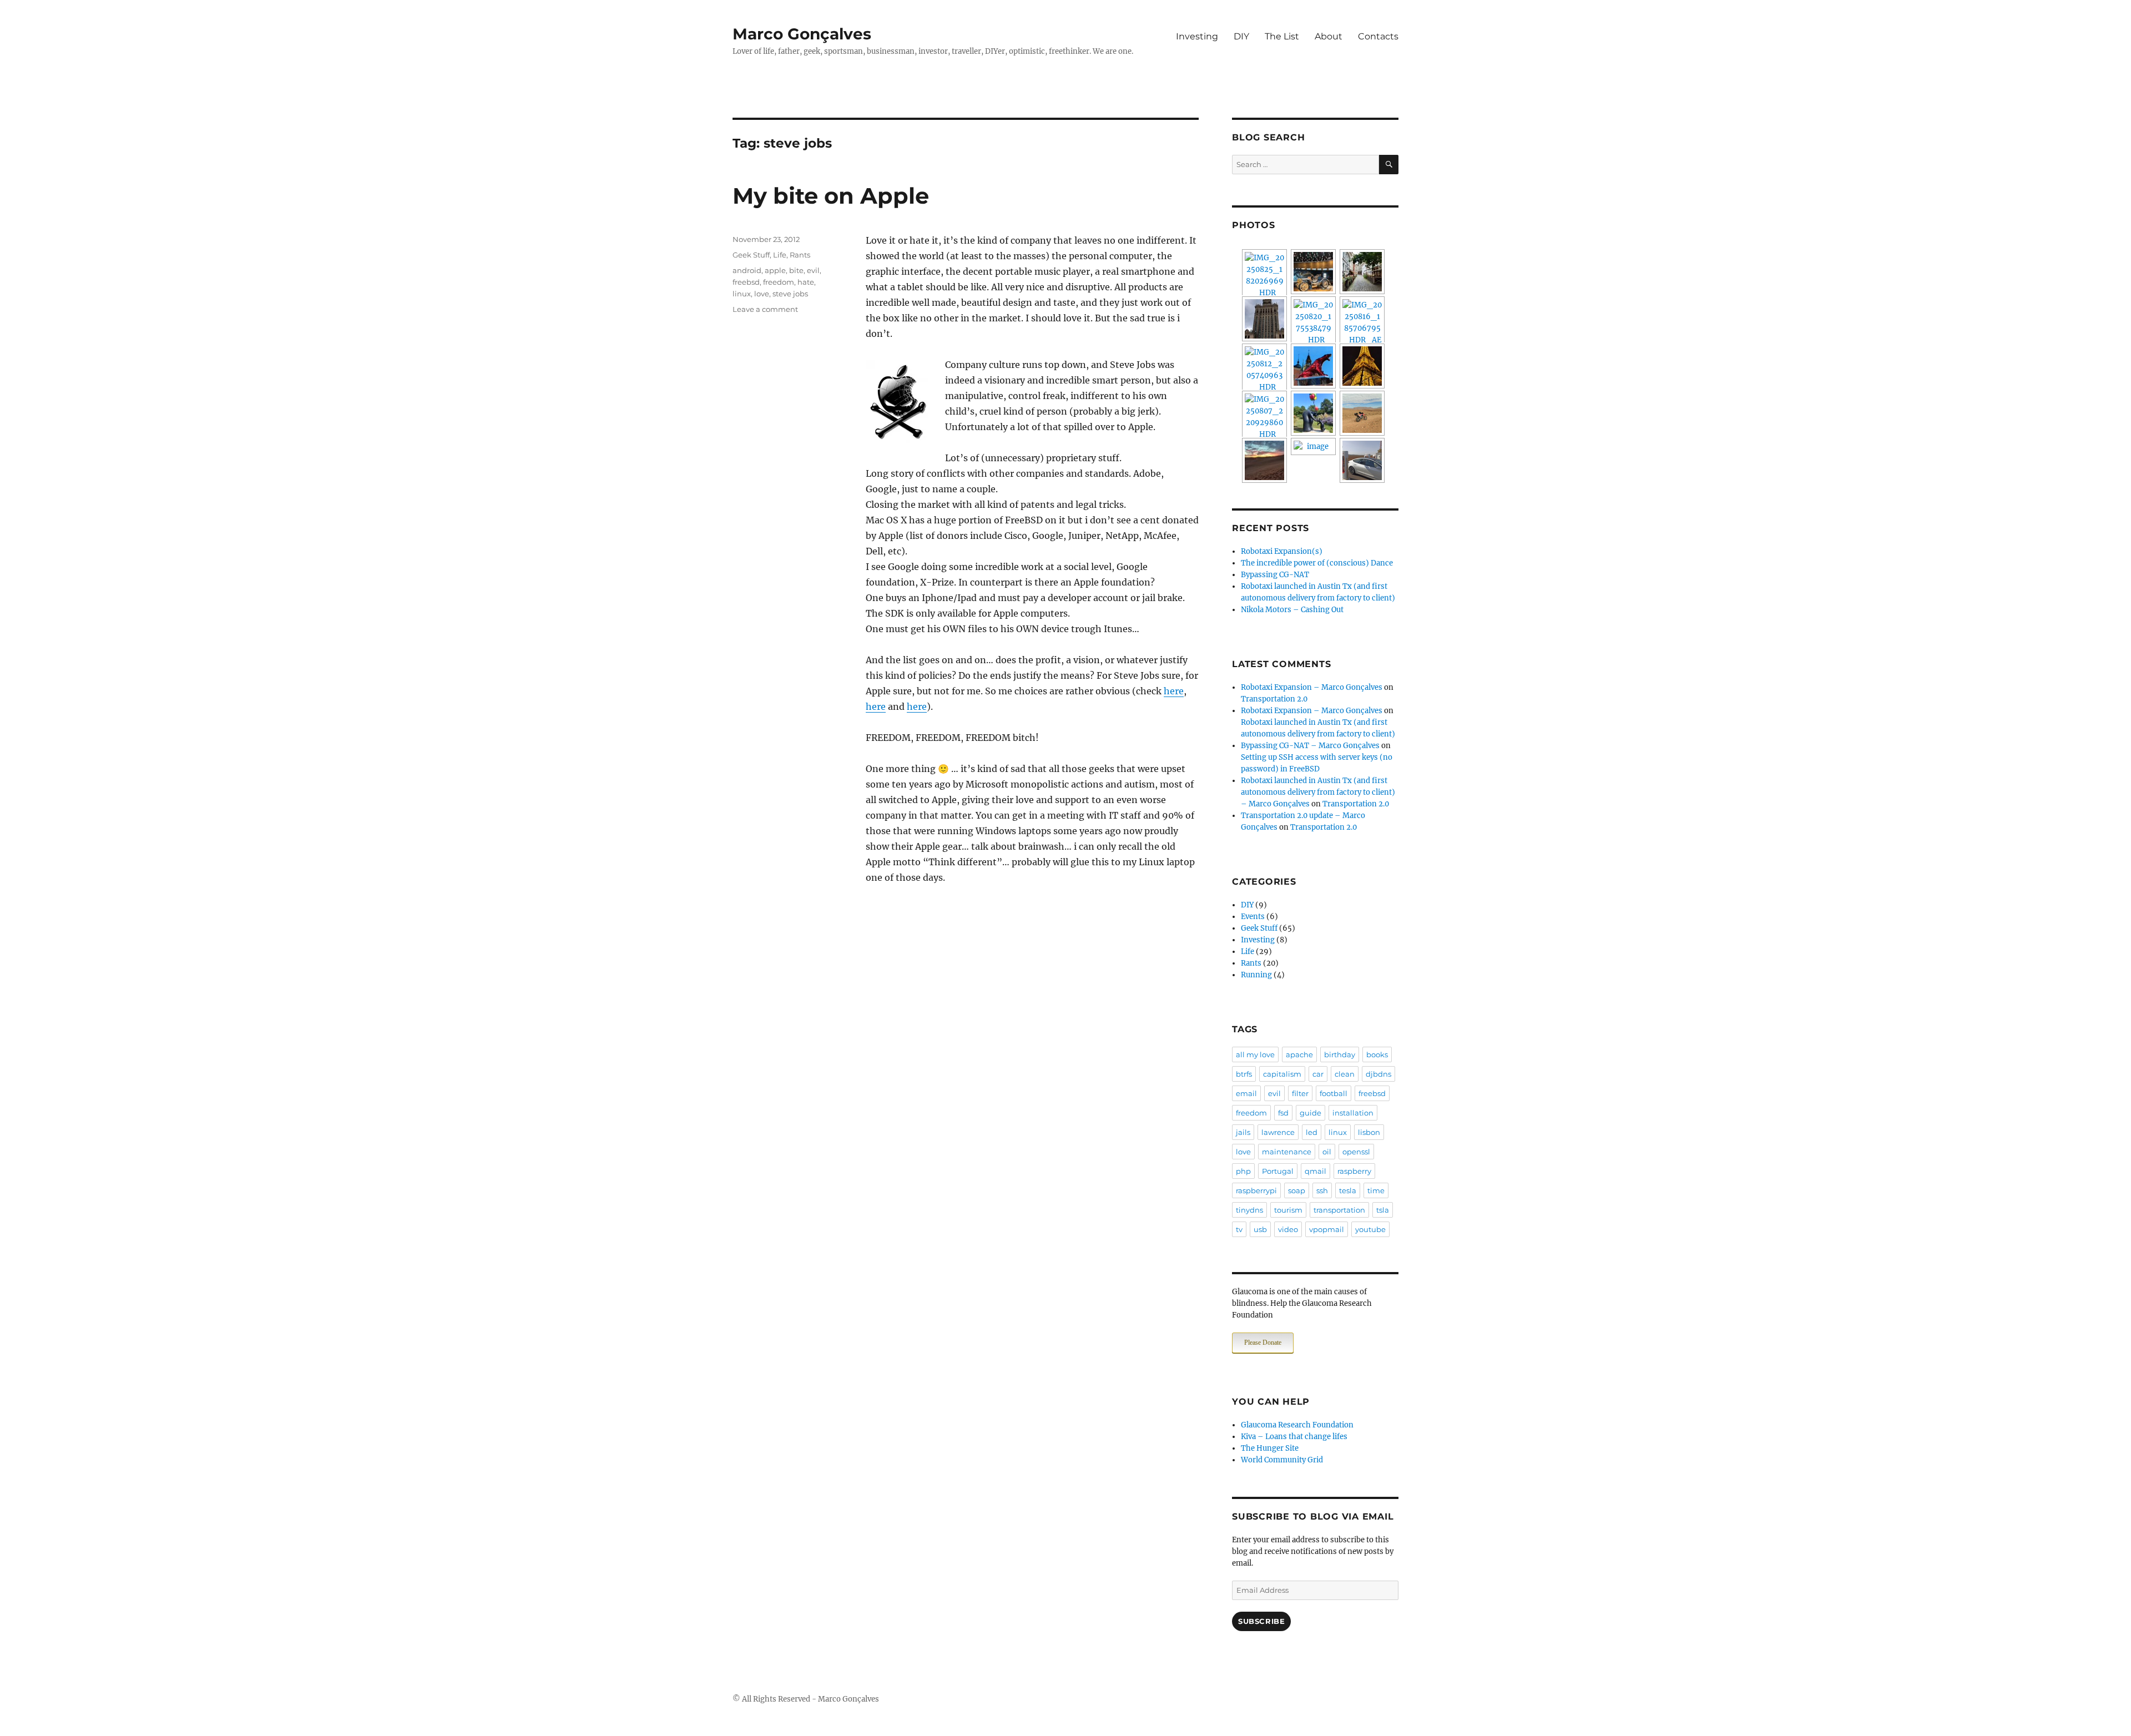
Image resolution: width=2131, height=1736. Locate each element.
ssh (1322, 1190)
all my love (1255, 1054)
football (1334, 1093)
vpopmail (1327, 1229)
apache (1299, 1054)
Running (1256, 975)
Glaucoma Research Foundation (1297, 1425)
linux (742, 294)
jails (1243, 1132)
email (1246, 1093)
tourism (1288, 1210)
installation (1353, 1113)
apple (775, 270)
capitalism (1282, 1074)
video (1288, 1229)
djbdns (1378, 1074)
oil (1327, 1152)
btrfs (1244, 1074)
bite (796, 270)
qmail (1316, 1171)
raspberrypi (1256, 1190)
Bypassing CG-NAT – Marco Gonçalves (1310, 746)
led (1312, 1132)
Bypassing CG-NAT (1275, 575)
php (1243, 1171)
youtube (1370, 1229)
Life (780, 255)
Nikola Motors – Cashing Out (1292, 610)
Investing (1197, 36)
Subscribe (1261, 1621)
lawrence (1278, 1132)
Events (1253, 917)
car (1318, 1074)
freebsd (746, 282)
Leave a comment (765, 309)
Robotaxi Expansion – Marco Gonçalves (1312, 687)
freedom (779, 282)
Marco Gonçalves (802, 34)
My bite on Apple (831, 196)
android (747, 270)
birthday (1340, 1054)
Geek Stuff (751, 255)
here (1174, 691)
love (762, 294)
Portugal (1278, 1171)
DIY (1241, 36)
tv (1239, 1229)
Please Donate (1263, 1343)
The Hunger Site (1270, 1448)
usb (1260, 1229)
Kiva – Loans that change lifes (1294, 1437)
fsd (1283, 1113)
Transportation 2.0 (1274, 699)
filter (1300, 1093)
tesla (1348, 1190)
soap (1297, 1190)
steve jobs (790, 294)
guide (1311, 1113)
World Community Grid (1282, 1460)
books (1377, 1054)
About (1329, 36)
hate (806, 282)
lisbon (1369, 1132)
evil (813, 270)
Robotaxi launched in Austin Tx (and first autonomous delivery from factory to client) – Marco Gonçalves (1318, 792)
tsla (1383, 1210)
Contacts (1378, 36)
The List (1282, 36)
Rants (800, 255)
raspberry (1354, 1171)
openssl (1356, 1152)
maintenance (1287, 1152)
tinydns (1249, 1210)
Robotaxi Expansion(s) (1282, 551)
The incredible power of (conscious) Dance (1317, 563)
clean (1345, 1074)
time (1376, 1190)
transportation (1339, 1210)
